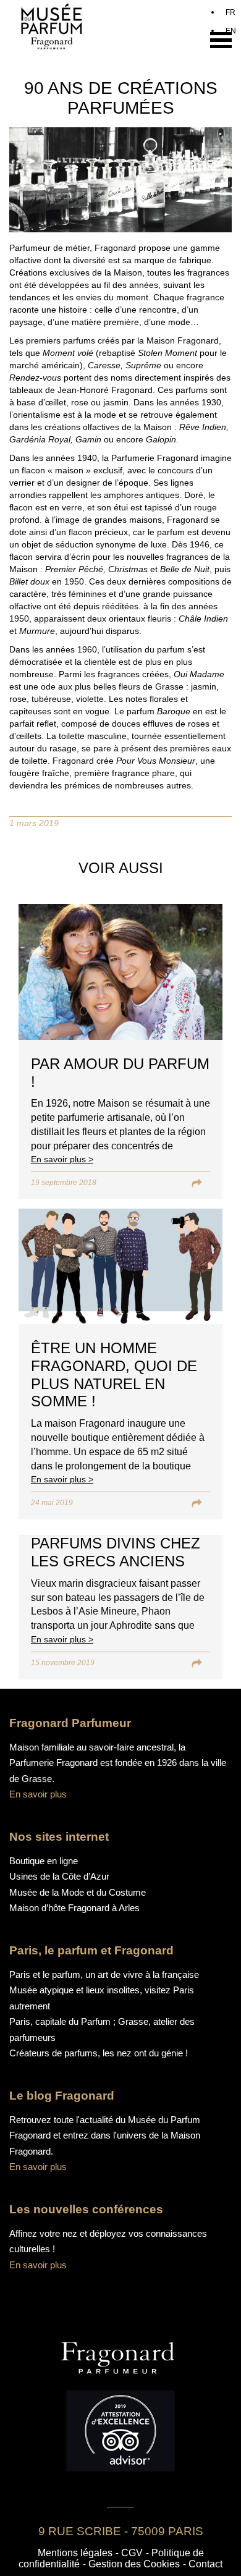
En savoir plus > (62, 1159)
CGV (132, 2553)
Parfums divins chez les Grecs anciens (116, 1552)
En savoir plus (38, 1794)
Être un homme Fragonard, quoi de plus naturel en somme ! (114, 1375)
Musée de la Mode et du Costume (78, 1892)
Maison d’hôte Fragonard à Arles (74, 1908)
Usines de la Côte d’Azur (59, 1876)
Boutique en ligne (44, 1861)
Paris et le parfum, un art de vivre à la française (104, 1974)
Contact (205, 2564)
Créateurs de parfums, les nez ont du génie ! (99, 2053)
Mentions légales (75, 2553)
